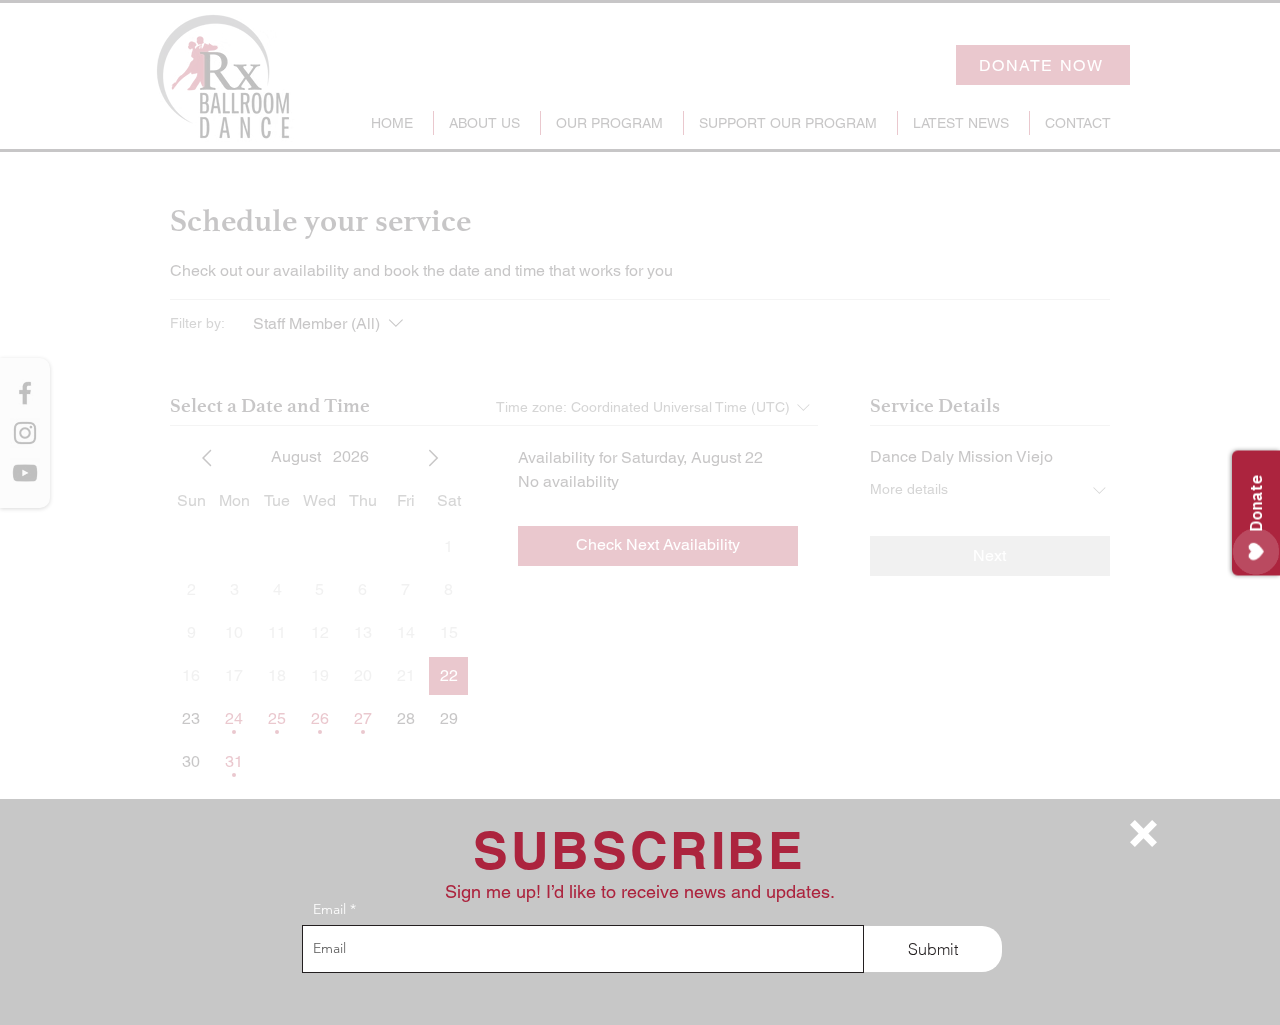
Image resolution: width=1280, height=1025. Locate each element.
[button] (1143, 833)
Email (329, 909)
